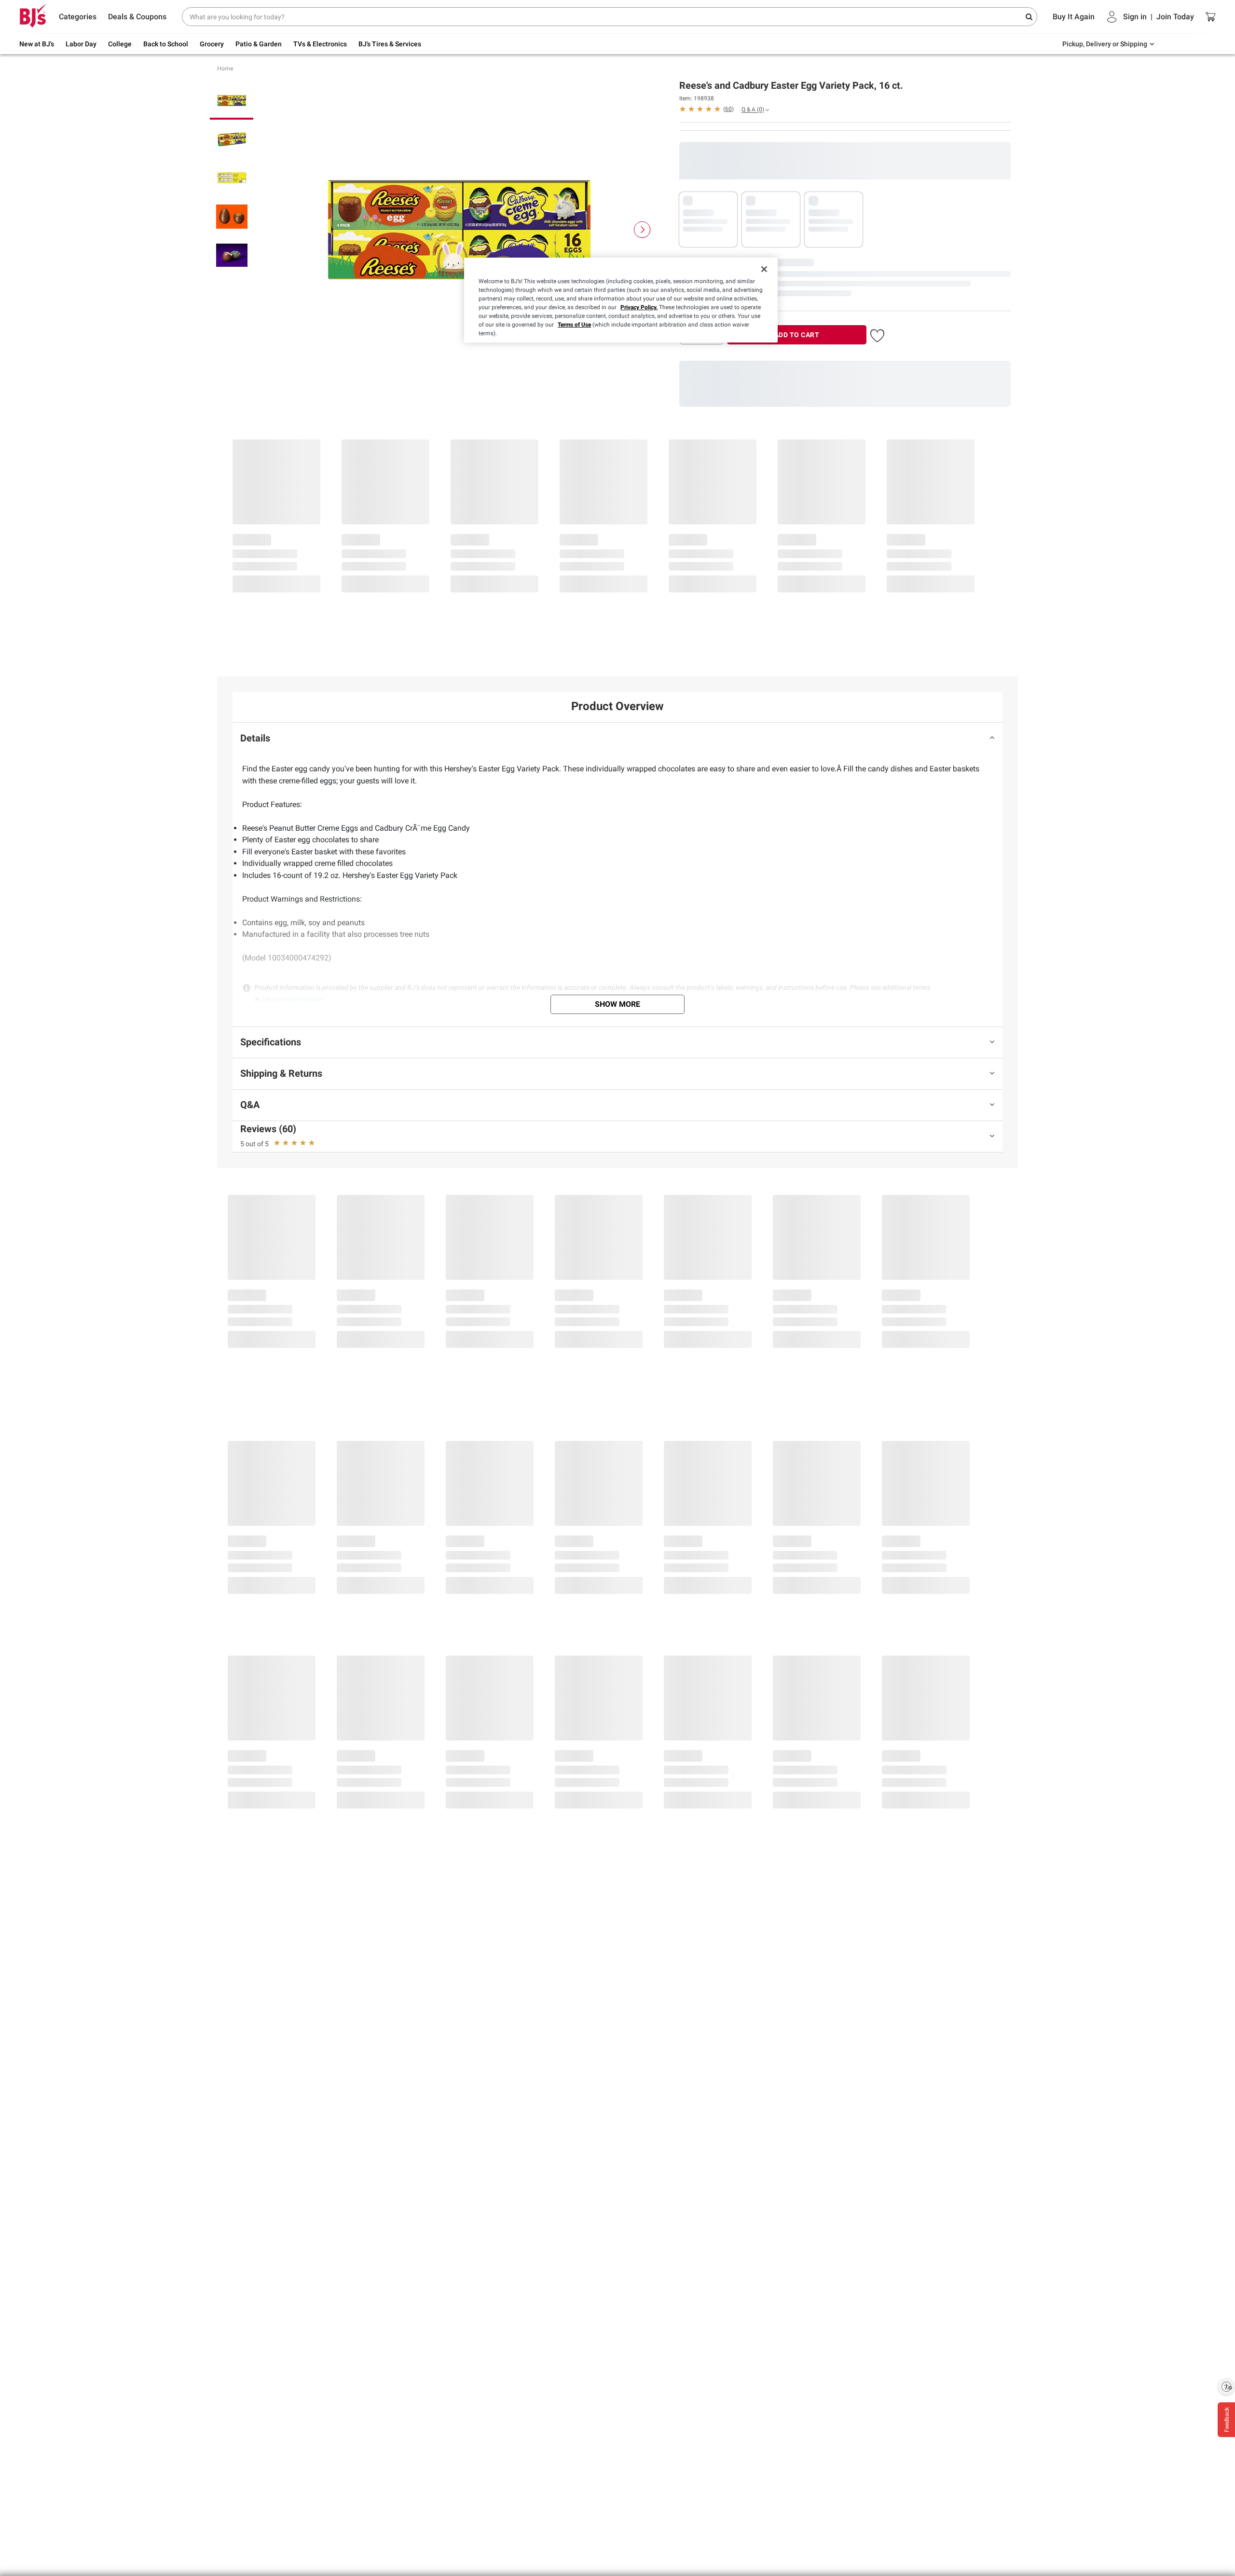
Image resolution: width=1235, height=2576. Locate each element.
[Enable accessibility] (1226, 2386)
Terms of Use (574, 325)
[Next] (642, 230)
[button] (707, 109)
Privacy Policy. (639, 307)
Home (225, 69)
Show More (617, 1004)
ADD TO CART (797, 335)
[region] (621, 300)
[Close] (764, 269)
